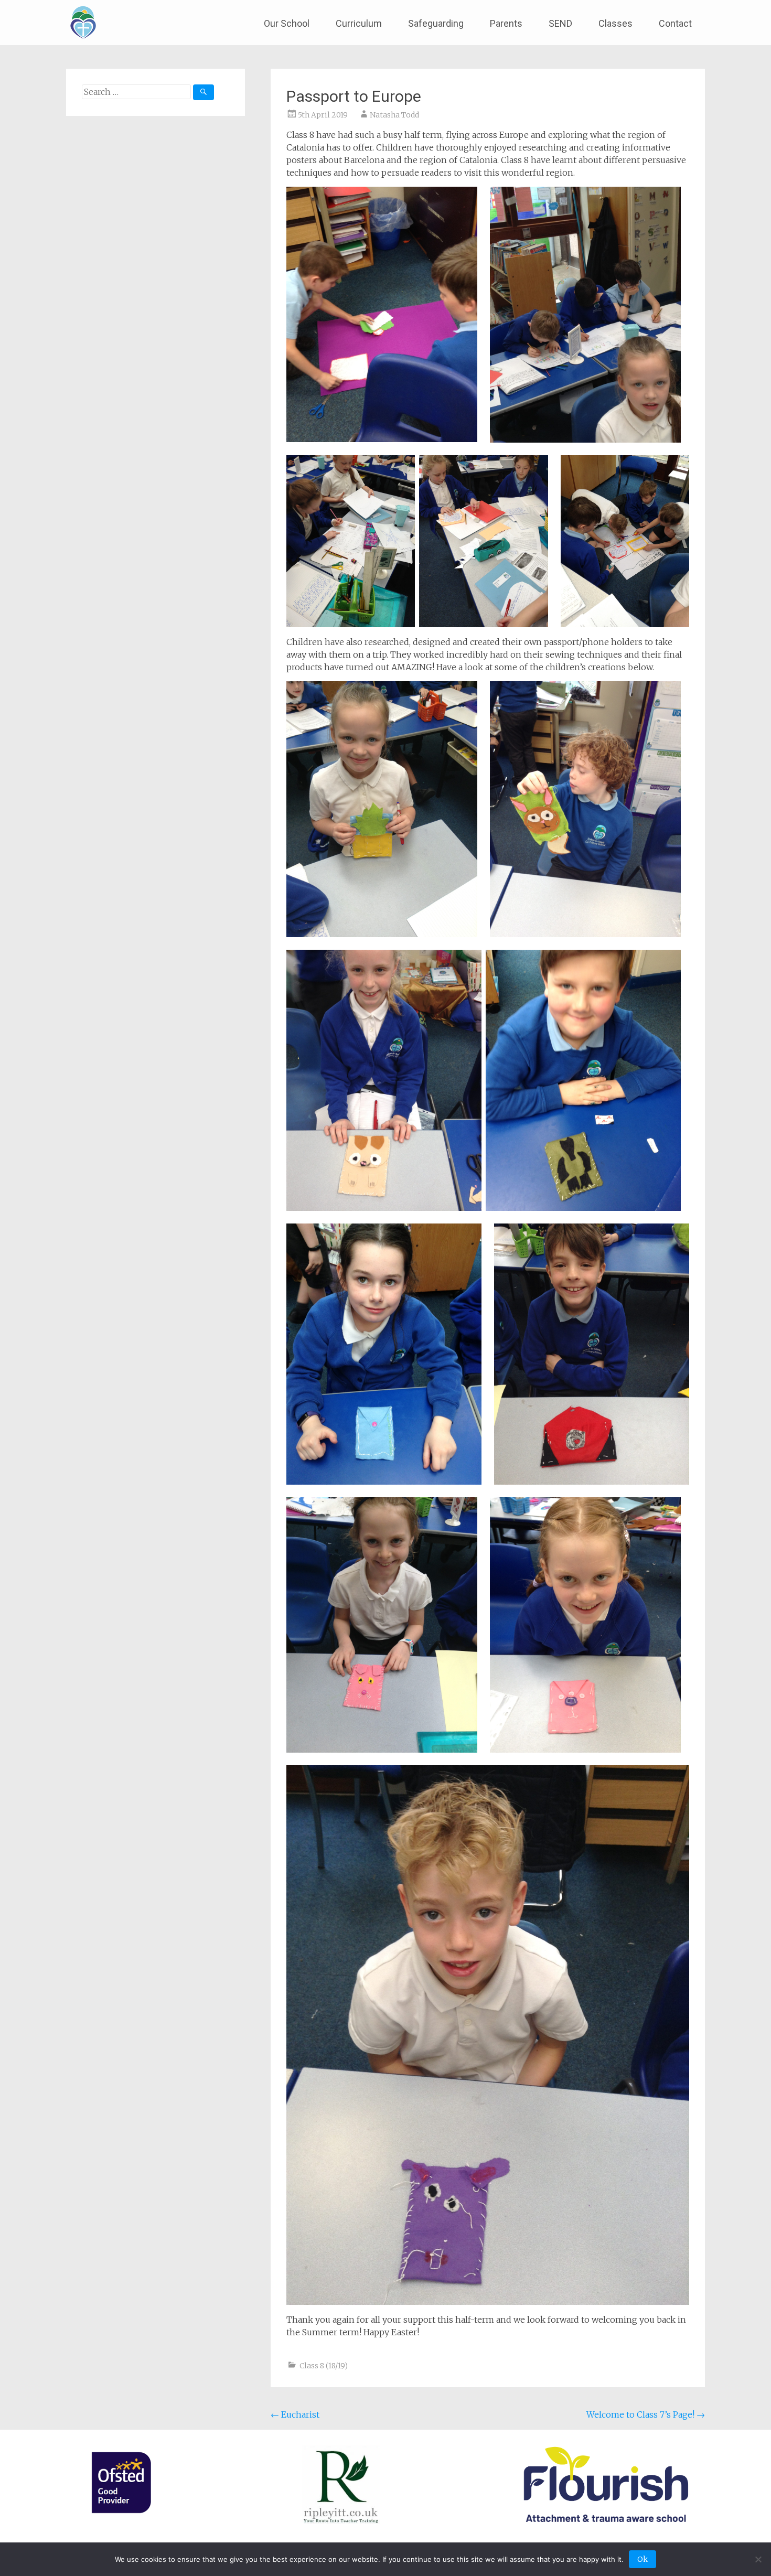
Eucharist (295, 2414)
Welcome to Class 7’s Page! (646, 2414)
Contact (675, 23)
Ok (642, 2559)
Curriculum (359, 23)
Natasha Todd (394, 115)
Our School (287, 23)
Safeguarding (436, 23)
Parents (506, 23)
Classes (615, 23)
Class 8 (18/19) (324, 2366)
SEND (560, 23)
